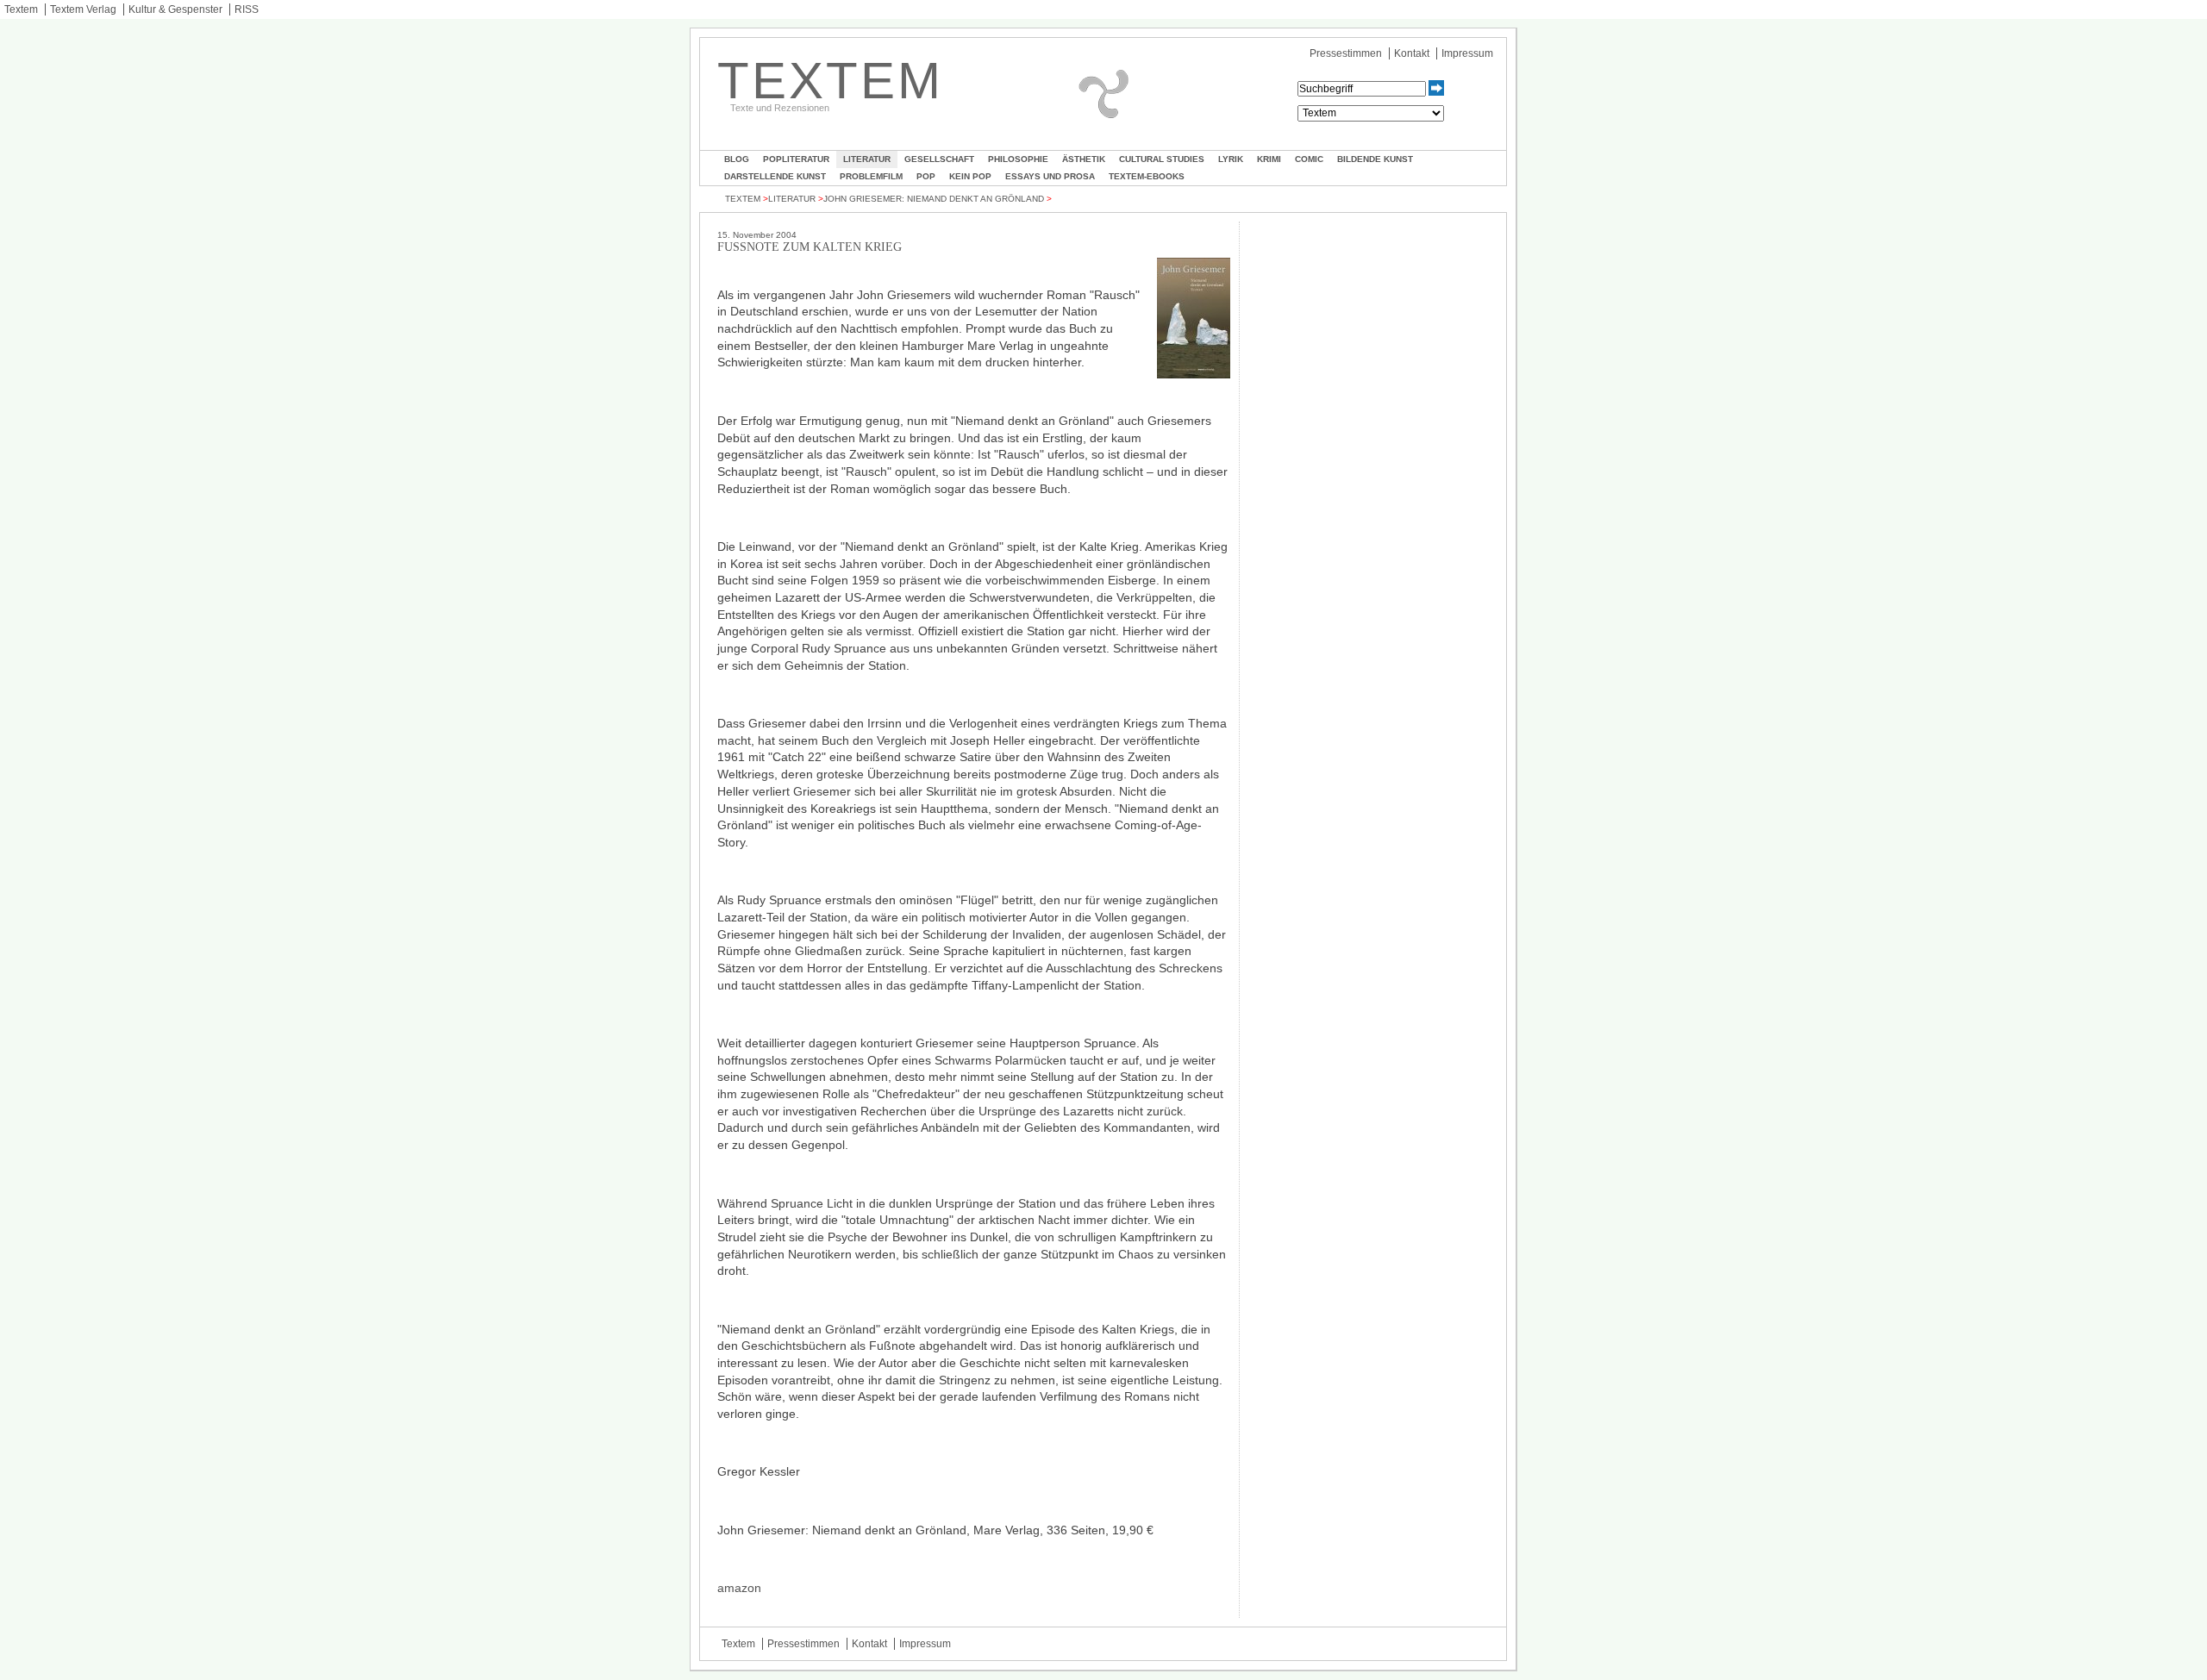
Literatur (867, 159)
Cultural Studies (1162, 159)
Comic (1309, 159)
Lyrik (1231, 159)
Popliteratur (796, 159)
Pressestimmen (1346, 53)
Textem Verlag (83, 9)
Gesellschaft (939, 159)
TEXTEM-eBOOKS (1147, 176)
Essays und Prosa (1050, 176)
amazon (739, 1588)
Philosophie (1018, 159)
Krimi (1269, 159)
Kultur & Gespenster (175, 9)
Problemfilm (871, 176)
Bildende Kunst (1375, 159)
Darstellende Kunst (775, 176)
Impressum (1467, 53)
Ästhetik (1084, 159)
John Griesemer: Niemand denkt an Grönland (934, 199)
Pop (926, 176)
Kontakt (1412, 53)
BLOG (737, 159)
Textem (21, 9)
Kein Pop (970, 176)
